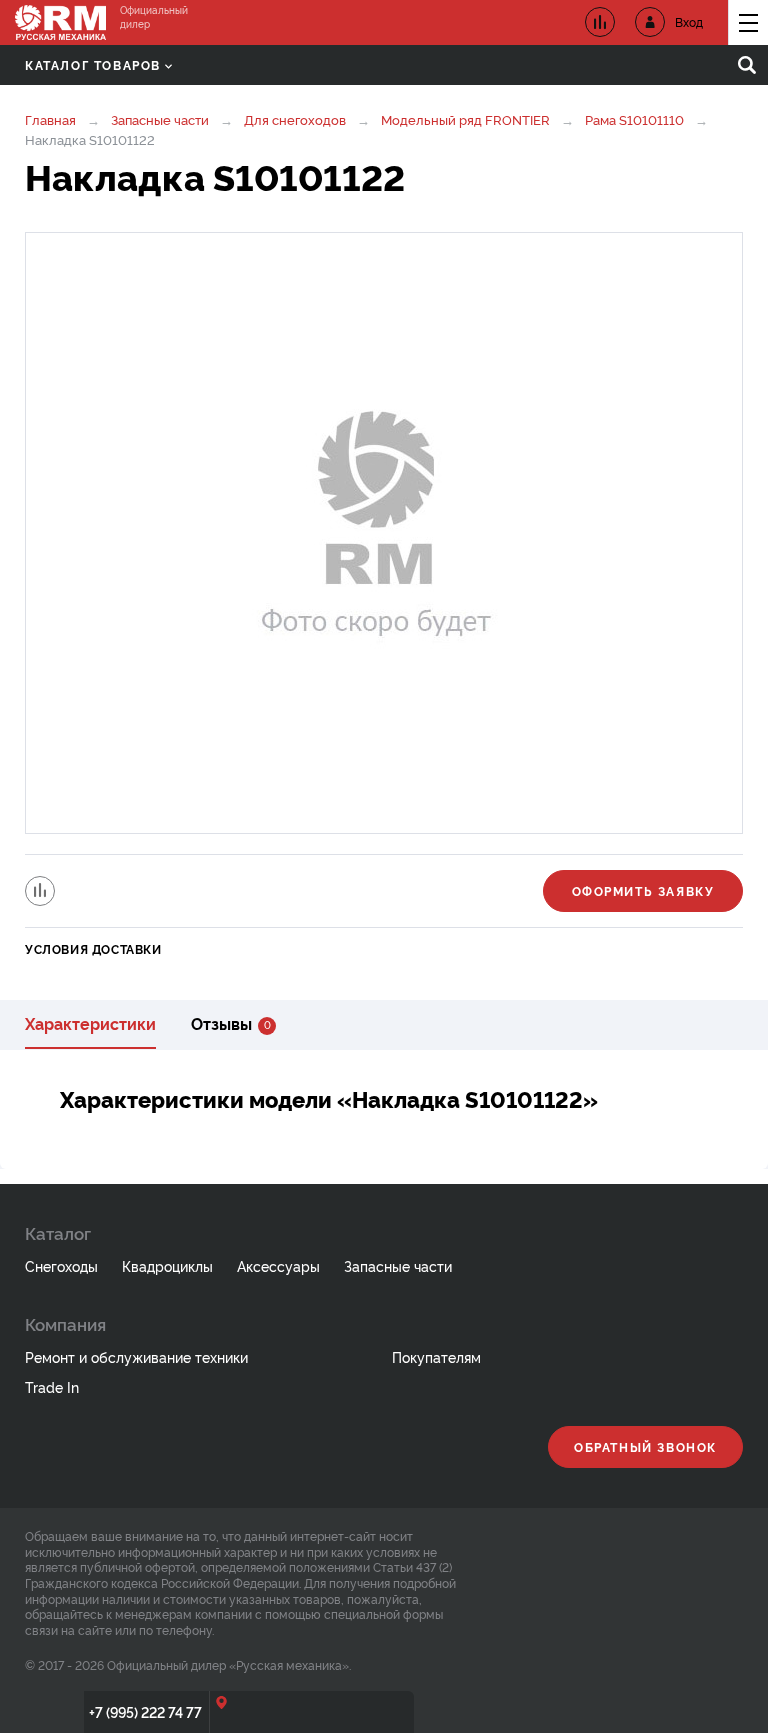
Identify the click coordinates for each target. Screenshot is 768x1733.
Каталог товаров (93, 64)
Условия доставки (93, 948)
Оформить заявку (643, 890)
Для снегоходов (295, 119)
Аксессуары (278, 1265)
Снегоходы (61, 1265)
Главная (50, 119)
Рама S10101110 (634, 119)
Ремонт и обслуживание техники (136, 1356)
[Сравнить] (40, 891)
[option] (384, 533)
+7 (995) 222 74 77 (145, 1711)
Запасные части (160, 119)
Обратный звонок (645, 1446)
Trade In (52, 1386)
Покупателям (436, 1356)
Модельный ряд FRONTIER (465, 119)
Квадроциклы (167, 1265)
